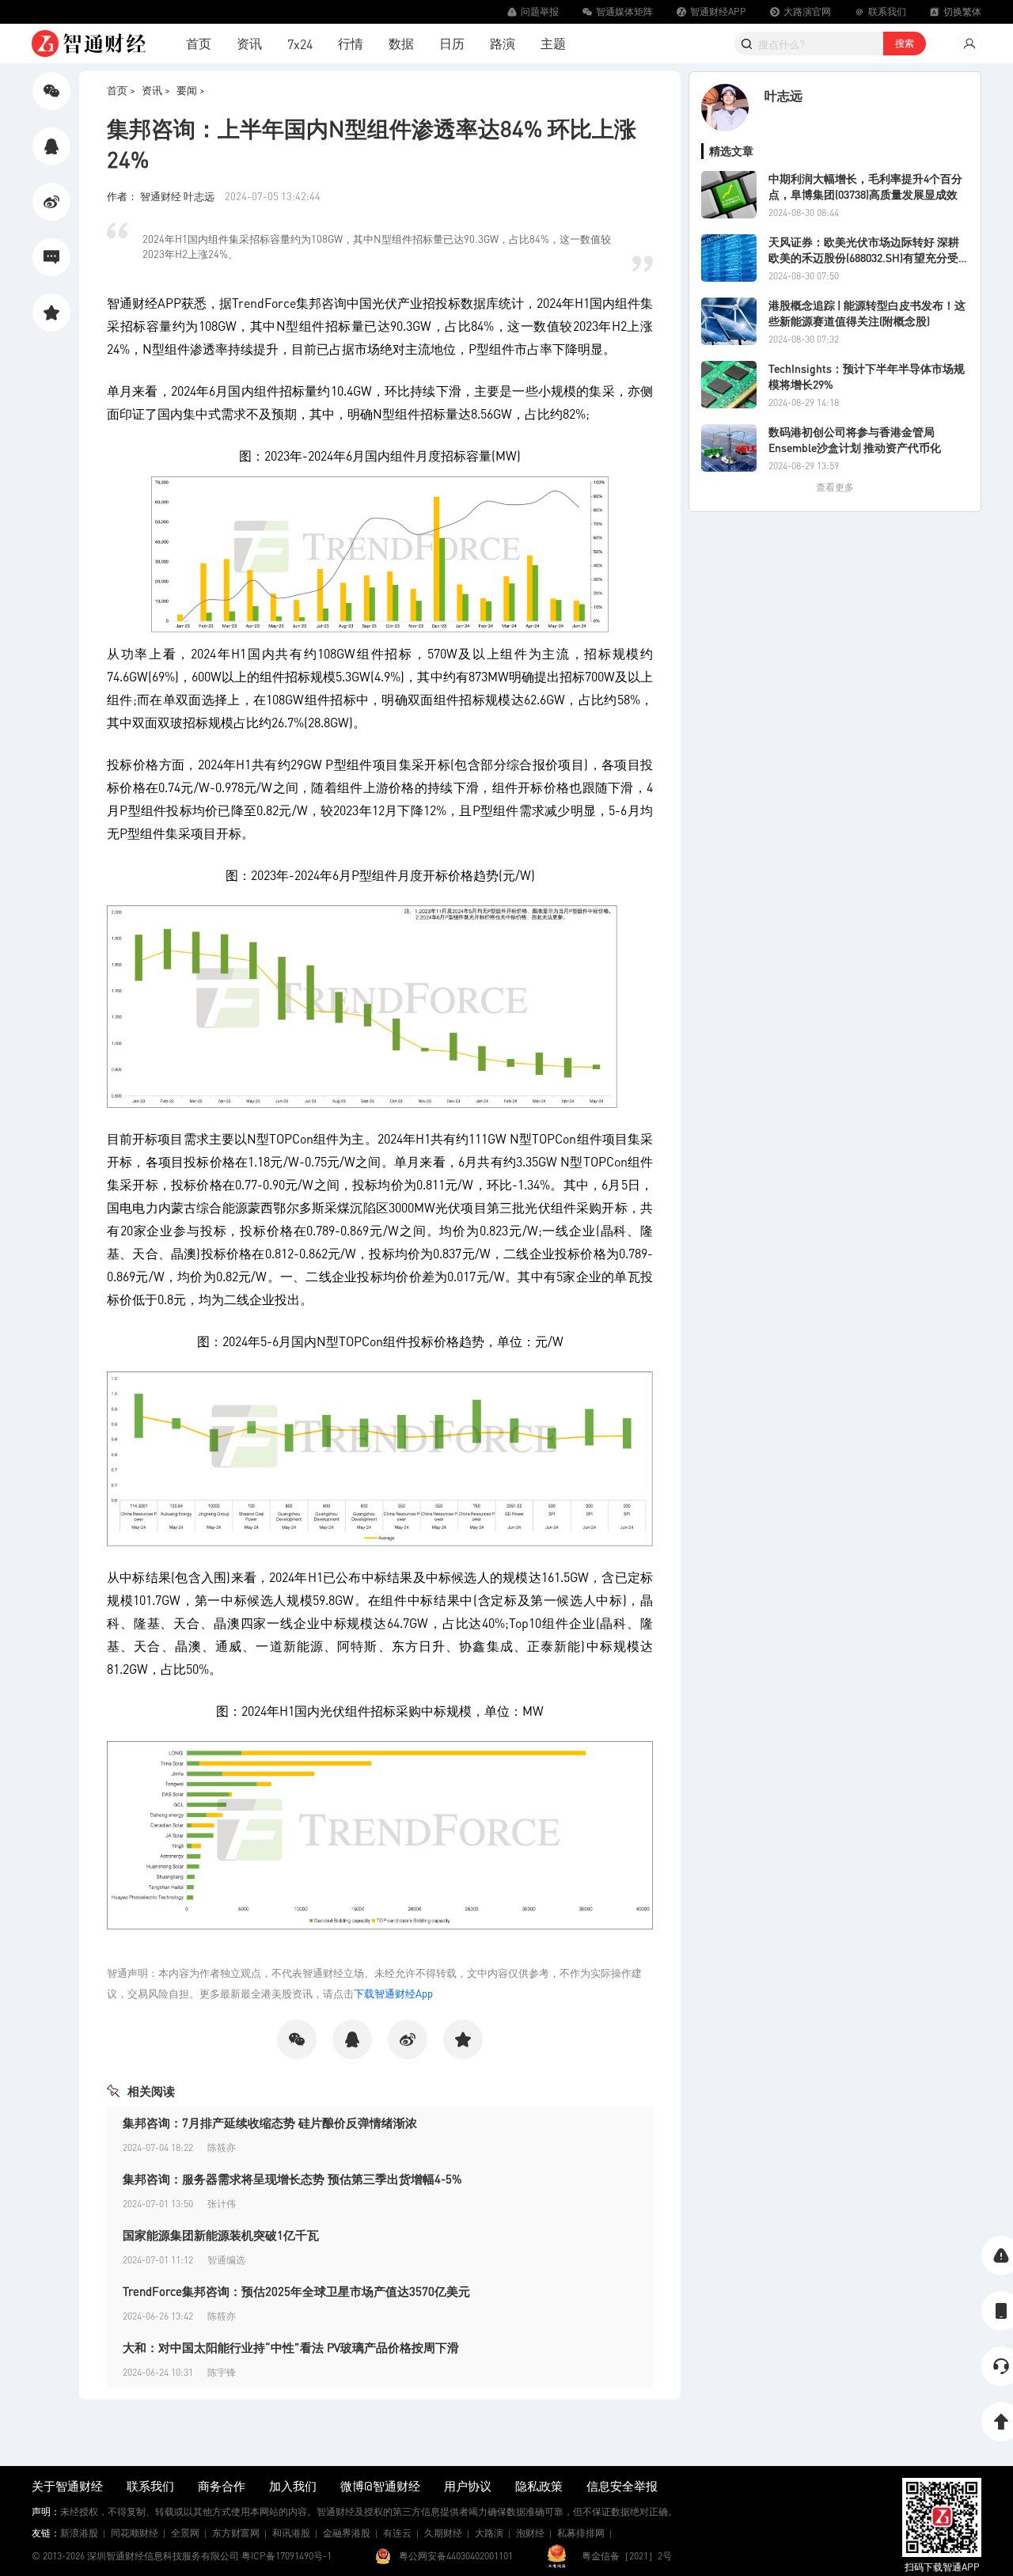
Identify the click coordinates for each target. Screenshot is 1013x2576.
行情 (351, 43)
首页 (199, 43)
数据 (401, 43)
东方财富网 (236, 2533)
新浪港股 (79, 2533)
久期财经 (443, 2533)
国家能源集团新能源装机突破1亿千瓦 (221, 2235)
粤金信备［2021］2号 (627, 2556)
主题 (553, 43)
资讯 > (156, 90)
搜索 (905, 43)
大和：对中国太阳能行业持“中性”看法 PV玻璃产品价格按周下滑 (291, 2347)
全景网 (185, 2533)
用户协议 (468, 2486)
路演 (503, 43)
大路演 (489, 2533)
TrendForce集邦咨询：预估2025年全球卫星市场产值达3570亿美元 (296, 2291)
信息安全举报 (622, 2486)
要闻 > (191, 90)
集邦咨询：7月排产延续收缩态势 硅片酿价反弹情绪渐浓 (270, 2123)
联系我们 (150, 2486)
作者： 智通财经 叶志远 (162, 196)
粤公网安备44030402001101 (456, 2556)
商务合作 (222, 2486)
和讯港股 (291, 2533)
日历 (452, 43)
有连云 (397, 2533)
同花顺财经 (135, 2533)
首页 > (121, 90)
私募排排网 (581, 2533)
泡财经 (530, 2533)
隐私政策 (539, 2486)
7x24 (300, 44)
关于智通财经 (67, 2486)
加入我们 (293, 2486)
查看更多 (835, 487)
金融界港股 (347, 2533)
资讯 (249, 43)
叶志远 (783, 95)
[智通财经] (89, 44)
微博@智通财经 (380, 2486)
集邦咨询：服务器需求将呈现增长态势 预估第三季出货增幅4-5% (292, 2179)
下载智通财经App (393, 1993)
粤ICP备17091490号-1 (286, 2556)
